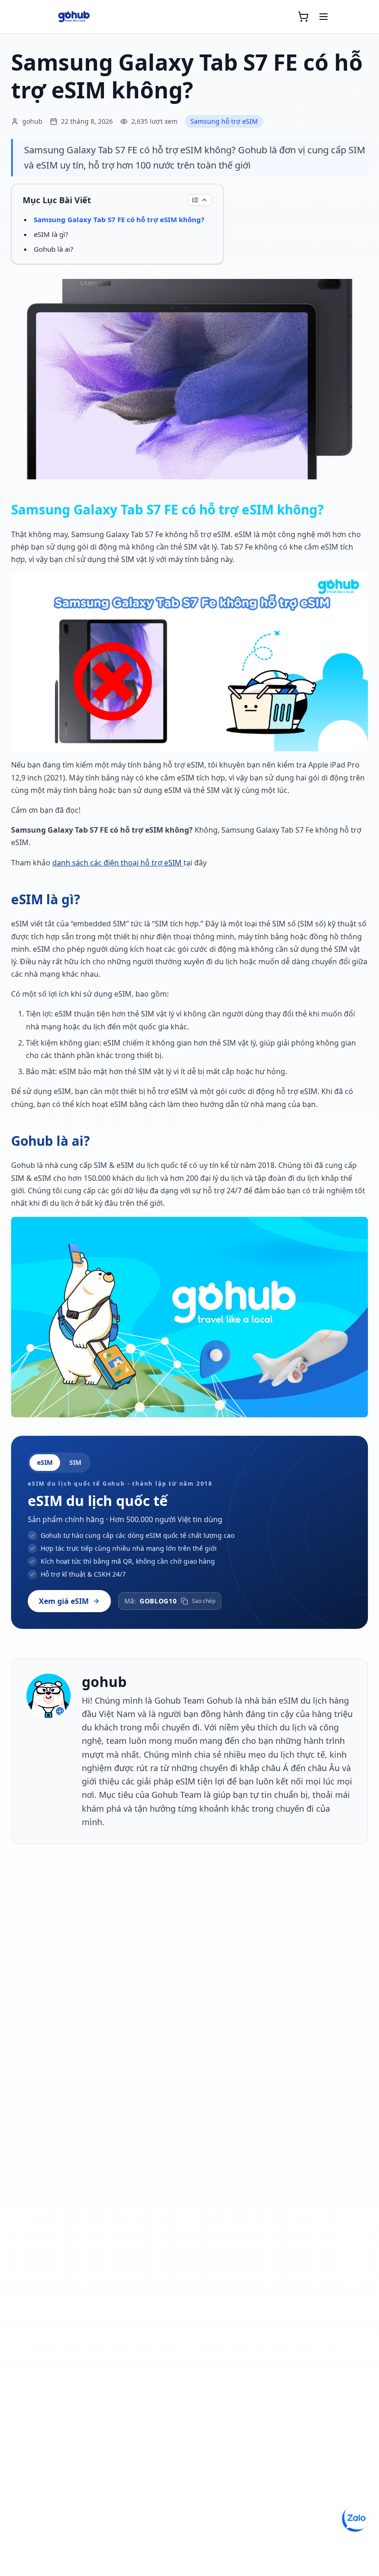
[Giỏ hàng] (303, 17)
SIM (75, 1462)
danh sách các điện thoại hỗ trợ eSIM (118, 863)
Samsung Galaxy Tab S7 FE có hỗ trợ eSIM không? (119, 219)
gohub (104, 1682)
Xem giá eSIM (64, 1601)
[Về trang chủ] (74, 17)
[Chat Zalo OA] (355, 2519)
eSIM (45, 1462)
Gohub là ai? (54, 249)
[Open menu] (324, 17)
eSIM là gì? (51, 234)
